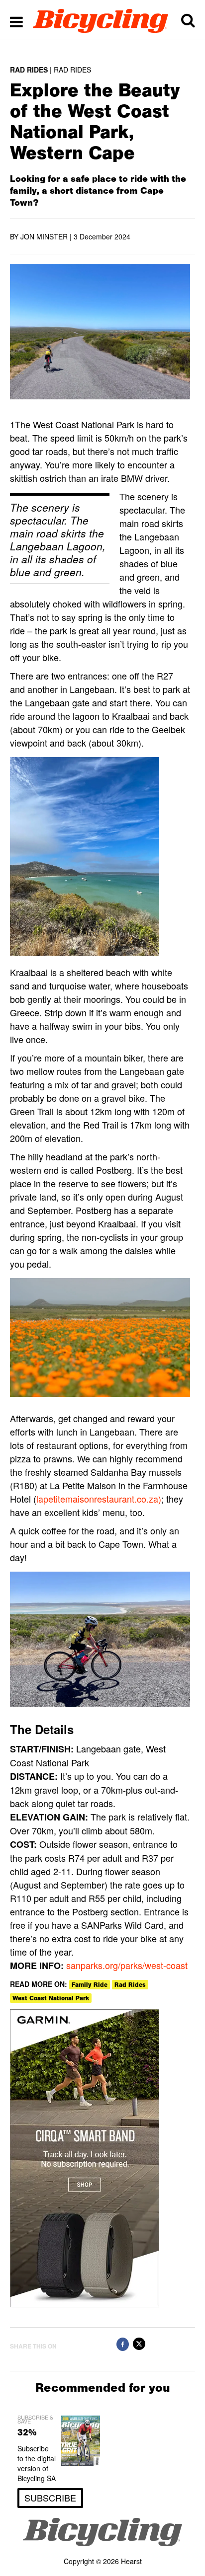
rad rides (130, 1985)
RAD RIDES (29, 70)
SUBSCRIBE (50, 2498)
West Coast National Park (51, 1998)
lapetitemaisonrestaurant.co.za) (99, 1499)
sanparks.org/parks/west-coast (127, 1965)
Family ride (90, 1985)
